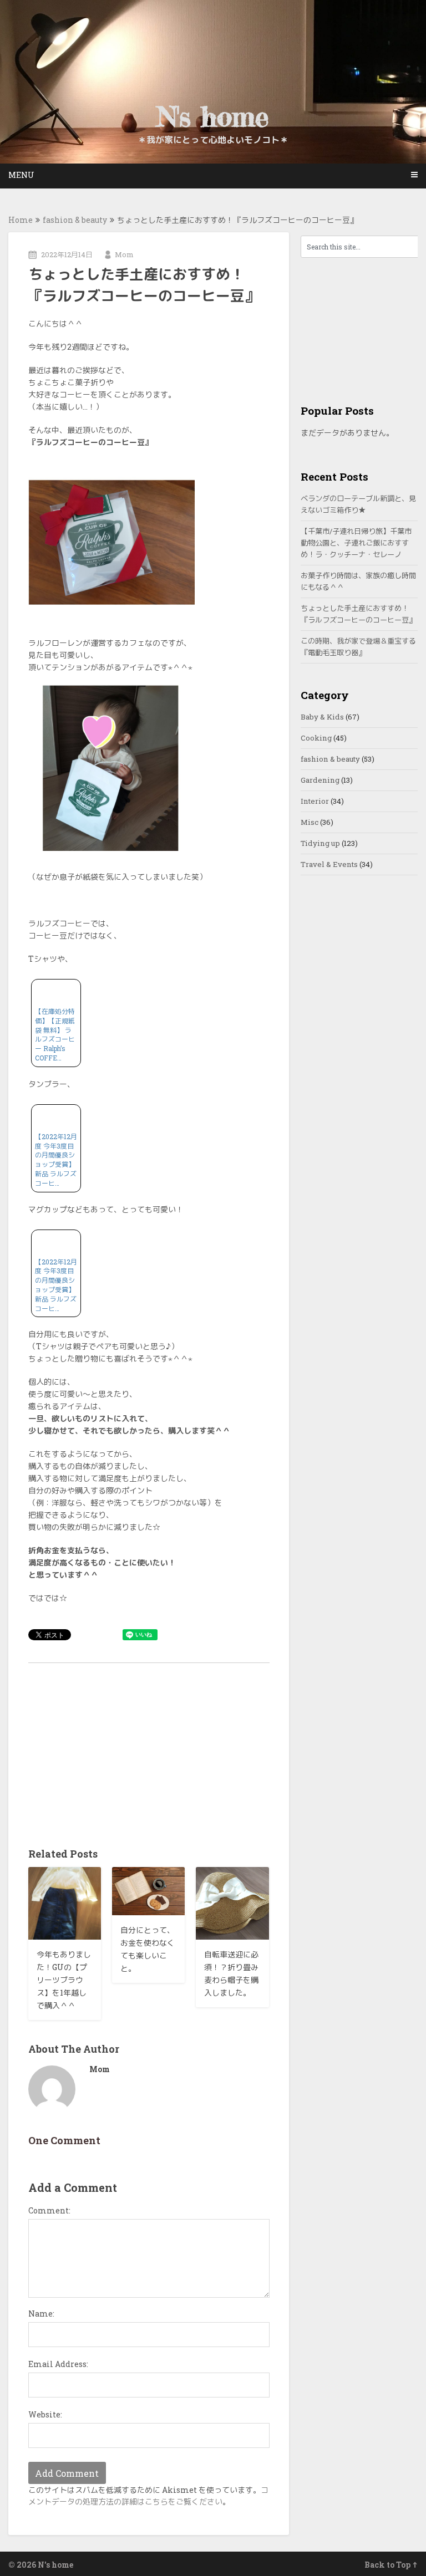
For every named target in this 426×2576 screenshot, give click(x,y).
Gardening (320, 780)
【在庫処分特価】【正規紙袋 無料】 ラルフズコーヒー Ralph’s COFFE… (55, 1034)
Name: (41, 2314)
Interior (315, 801)
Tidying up (320, 843)
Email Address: (58, 2364)
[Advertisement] (149, 1752)
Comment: (49, 2210)
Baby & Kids (322, 717)
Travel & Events (329, 864)
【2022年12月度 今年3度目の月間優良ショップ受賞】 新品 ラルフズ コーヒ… (56, 1160)
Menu (21, 175)
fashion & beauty (75, 220)
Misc (310, 822)
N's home (213, 116)
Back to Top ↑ (391, 2565)
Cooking (316, 738)
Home (21, 220)
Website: (45, 2414)
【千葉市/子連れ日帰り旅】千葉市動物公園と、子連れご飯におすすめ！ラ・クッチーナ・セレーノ (356, 543)
